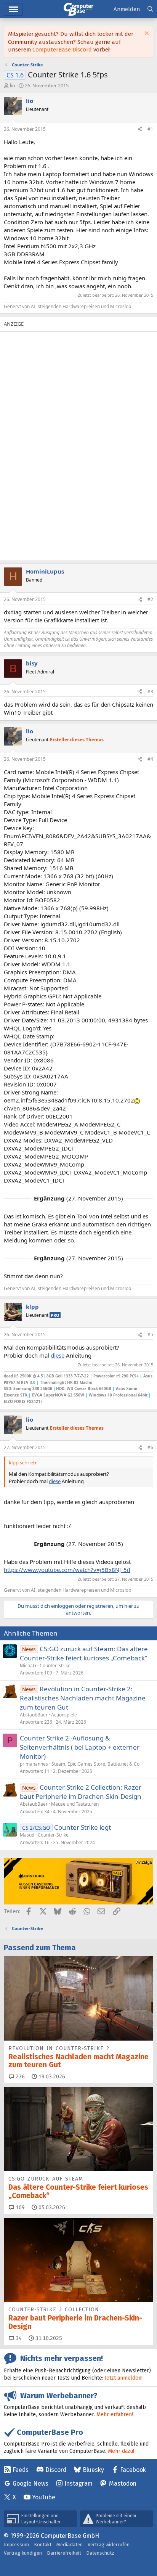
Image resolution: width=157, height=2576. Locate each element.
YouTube (44, 2497)
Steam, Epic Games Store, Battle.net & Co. (96, 1764)
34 (18, 2338)
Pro (55, 1315)
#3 (150, 692)
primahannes (34, 1764)
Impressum (16, 2545)
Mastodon (123, 2484)
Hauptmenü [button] (13, 9)
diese (58, 1355)
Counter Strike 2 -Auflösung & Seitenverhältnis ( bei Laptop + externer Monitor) (80, 1747)
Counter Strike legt (83, 1827)
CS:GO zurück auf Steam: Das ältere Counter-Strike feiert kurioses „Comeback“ (84, 1653)
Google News (30, 2484)
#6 (150, 1447)
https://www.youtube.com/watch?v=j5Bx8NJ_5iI (67, 1570)
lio (13, 85)
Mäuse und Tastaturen (75, 1804)
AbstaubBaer (34, 1715)
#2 (150, 599)
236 (19, 2077)
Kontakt (43, 2545)
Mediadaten (70, 2545)
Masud (27, 1835)
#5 (150, 1335)
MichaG (28, 1666)
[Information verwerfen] (146, 34)
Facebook (133, 2470)
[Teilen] (140, 129)
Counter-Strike (55, 1666)
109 (19, 2207)
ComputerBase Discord (62, 50)
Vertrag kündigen (23, 2553)
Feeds (21, 2470)
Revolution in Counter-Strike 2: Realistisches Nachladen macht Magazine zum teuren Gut (83, 1698)
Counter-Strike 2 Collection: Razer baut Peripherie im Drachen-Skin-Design (81, 1792)
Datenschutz (100, 2553)
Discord (56, 2470)
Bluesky (93, 2470)
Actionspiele (64, 1715)
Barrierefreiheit (64, 2553)
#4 (150, 759)
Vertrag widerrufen (109, 2545)
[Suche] (150, 9)
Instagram (78, 2484)
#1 (150, 129)
